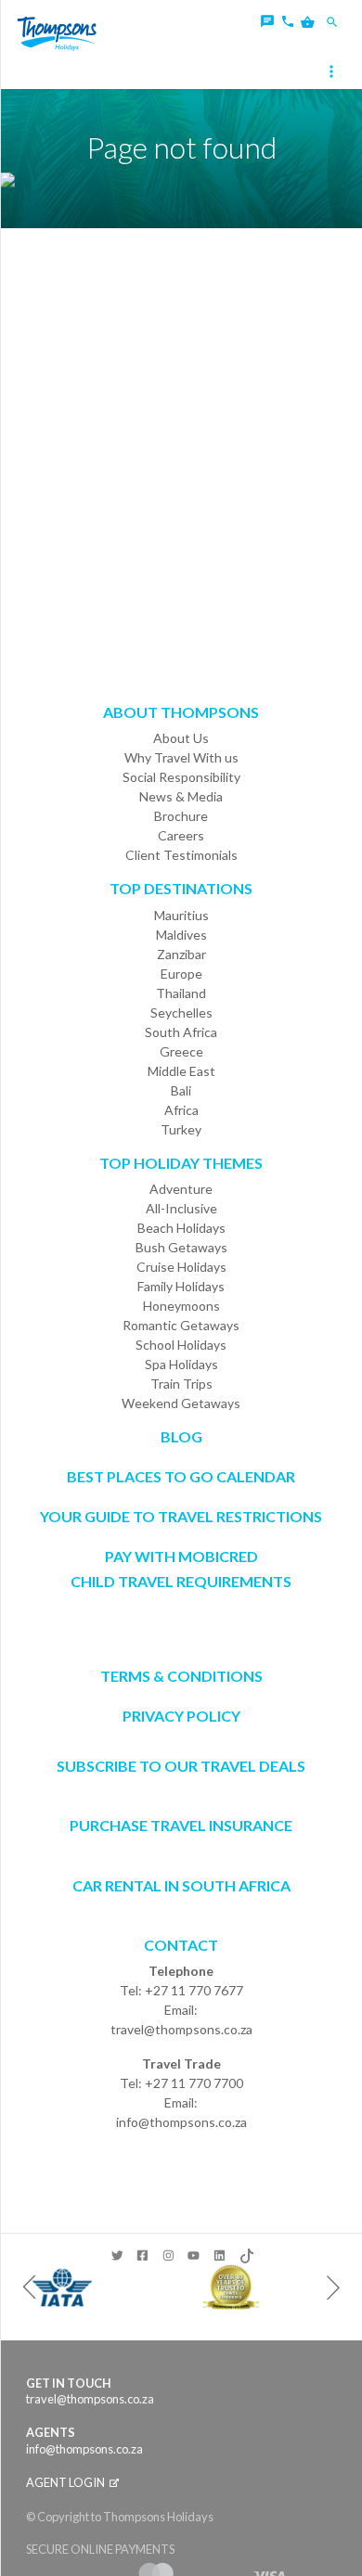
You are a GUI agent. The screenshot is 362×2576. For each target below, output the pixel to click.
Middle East (181, 1071)
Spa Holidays (181, 1364)
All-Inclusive (181, 1208)
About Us (181, 738)
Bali (181, 1090)
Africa (181, 1110)
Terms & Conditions (181, 1676)
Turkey (181, 1129)
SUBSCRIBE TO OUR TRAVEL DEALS (181, 1766)
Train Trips (181, 1384)
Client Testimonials (181, 855)
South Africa (181, 1032)
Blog (181, 1436)
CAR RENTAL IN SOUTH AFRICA (181, 1885)
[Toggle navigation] (333, 73)
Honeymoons (181, 1306)
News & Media (181, 796)
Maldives (181, 935)
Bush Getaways (181, 1247)
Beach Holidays (181, 1228)
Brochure (181, 816)
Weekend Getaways (181, 1403)
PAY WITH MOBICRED (181, 1556)
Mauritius (181, 915)
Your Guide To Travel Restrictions (181, 1516)
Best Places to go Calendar (181, 1476)
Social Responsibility (181, 777)
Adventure (181, 1189)
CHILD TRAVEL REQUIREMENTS (181, 1581)
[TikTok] (246, 2252)
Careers (181, 835)
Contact (181, 1945)
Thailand (181, 993)
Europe (181, 974)
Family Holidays (181, 1286)
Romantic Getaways (181, 1325)
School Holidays (181, 1345)
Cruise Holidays (181, 1267)
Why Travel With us (181, 757)
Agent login (66, 2482)
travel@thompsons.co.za (181, 2029)
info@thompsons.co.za (181, 2122)
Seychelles (181, 1012)
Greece (181, 1051)
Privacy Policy (181, 1716)
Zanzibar (181, 954)
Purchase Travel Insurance (181, 1825)
